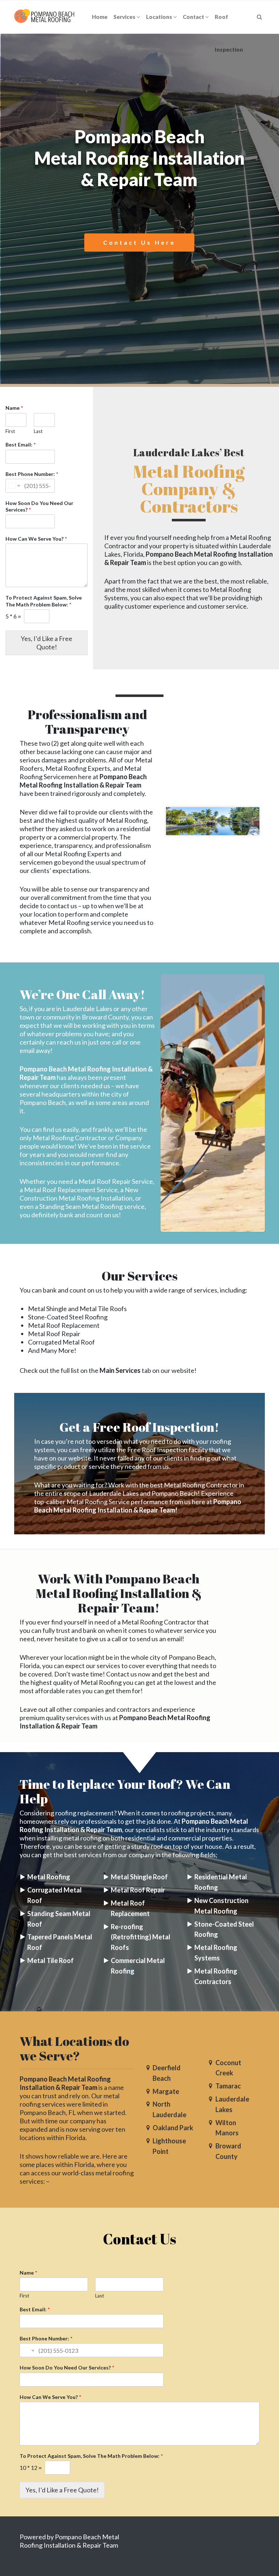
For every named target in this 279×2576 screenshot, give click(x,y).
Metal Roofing (49, 1877)
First (10, 431)
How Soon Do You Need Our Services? (39, 506)
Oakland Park (173, 2128)
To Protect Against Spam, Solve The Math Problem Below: (44, 601)
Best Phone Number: (32, 474)
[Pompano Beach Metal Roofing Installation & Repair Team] (45, 17)
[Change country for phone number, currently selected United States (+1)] (14, 486)
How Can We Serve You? (36, 539)
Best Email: (21, 444)
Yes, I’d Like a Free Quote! (46, 643)
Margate (166, 2091)
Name (14, 408)
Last (38, 431)
